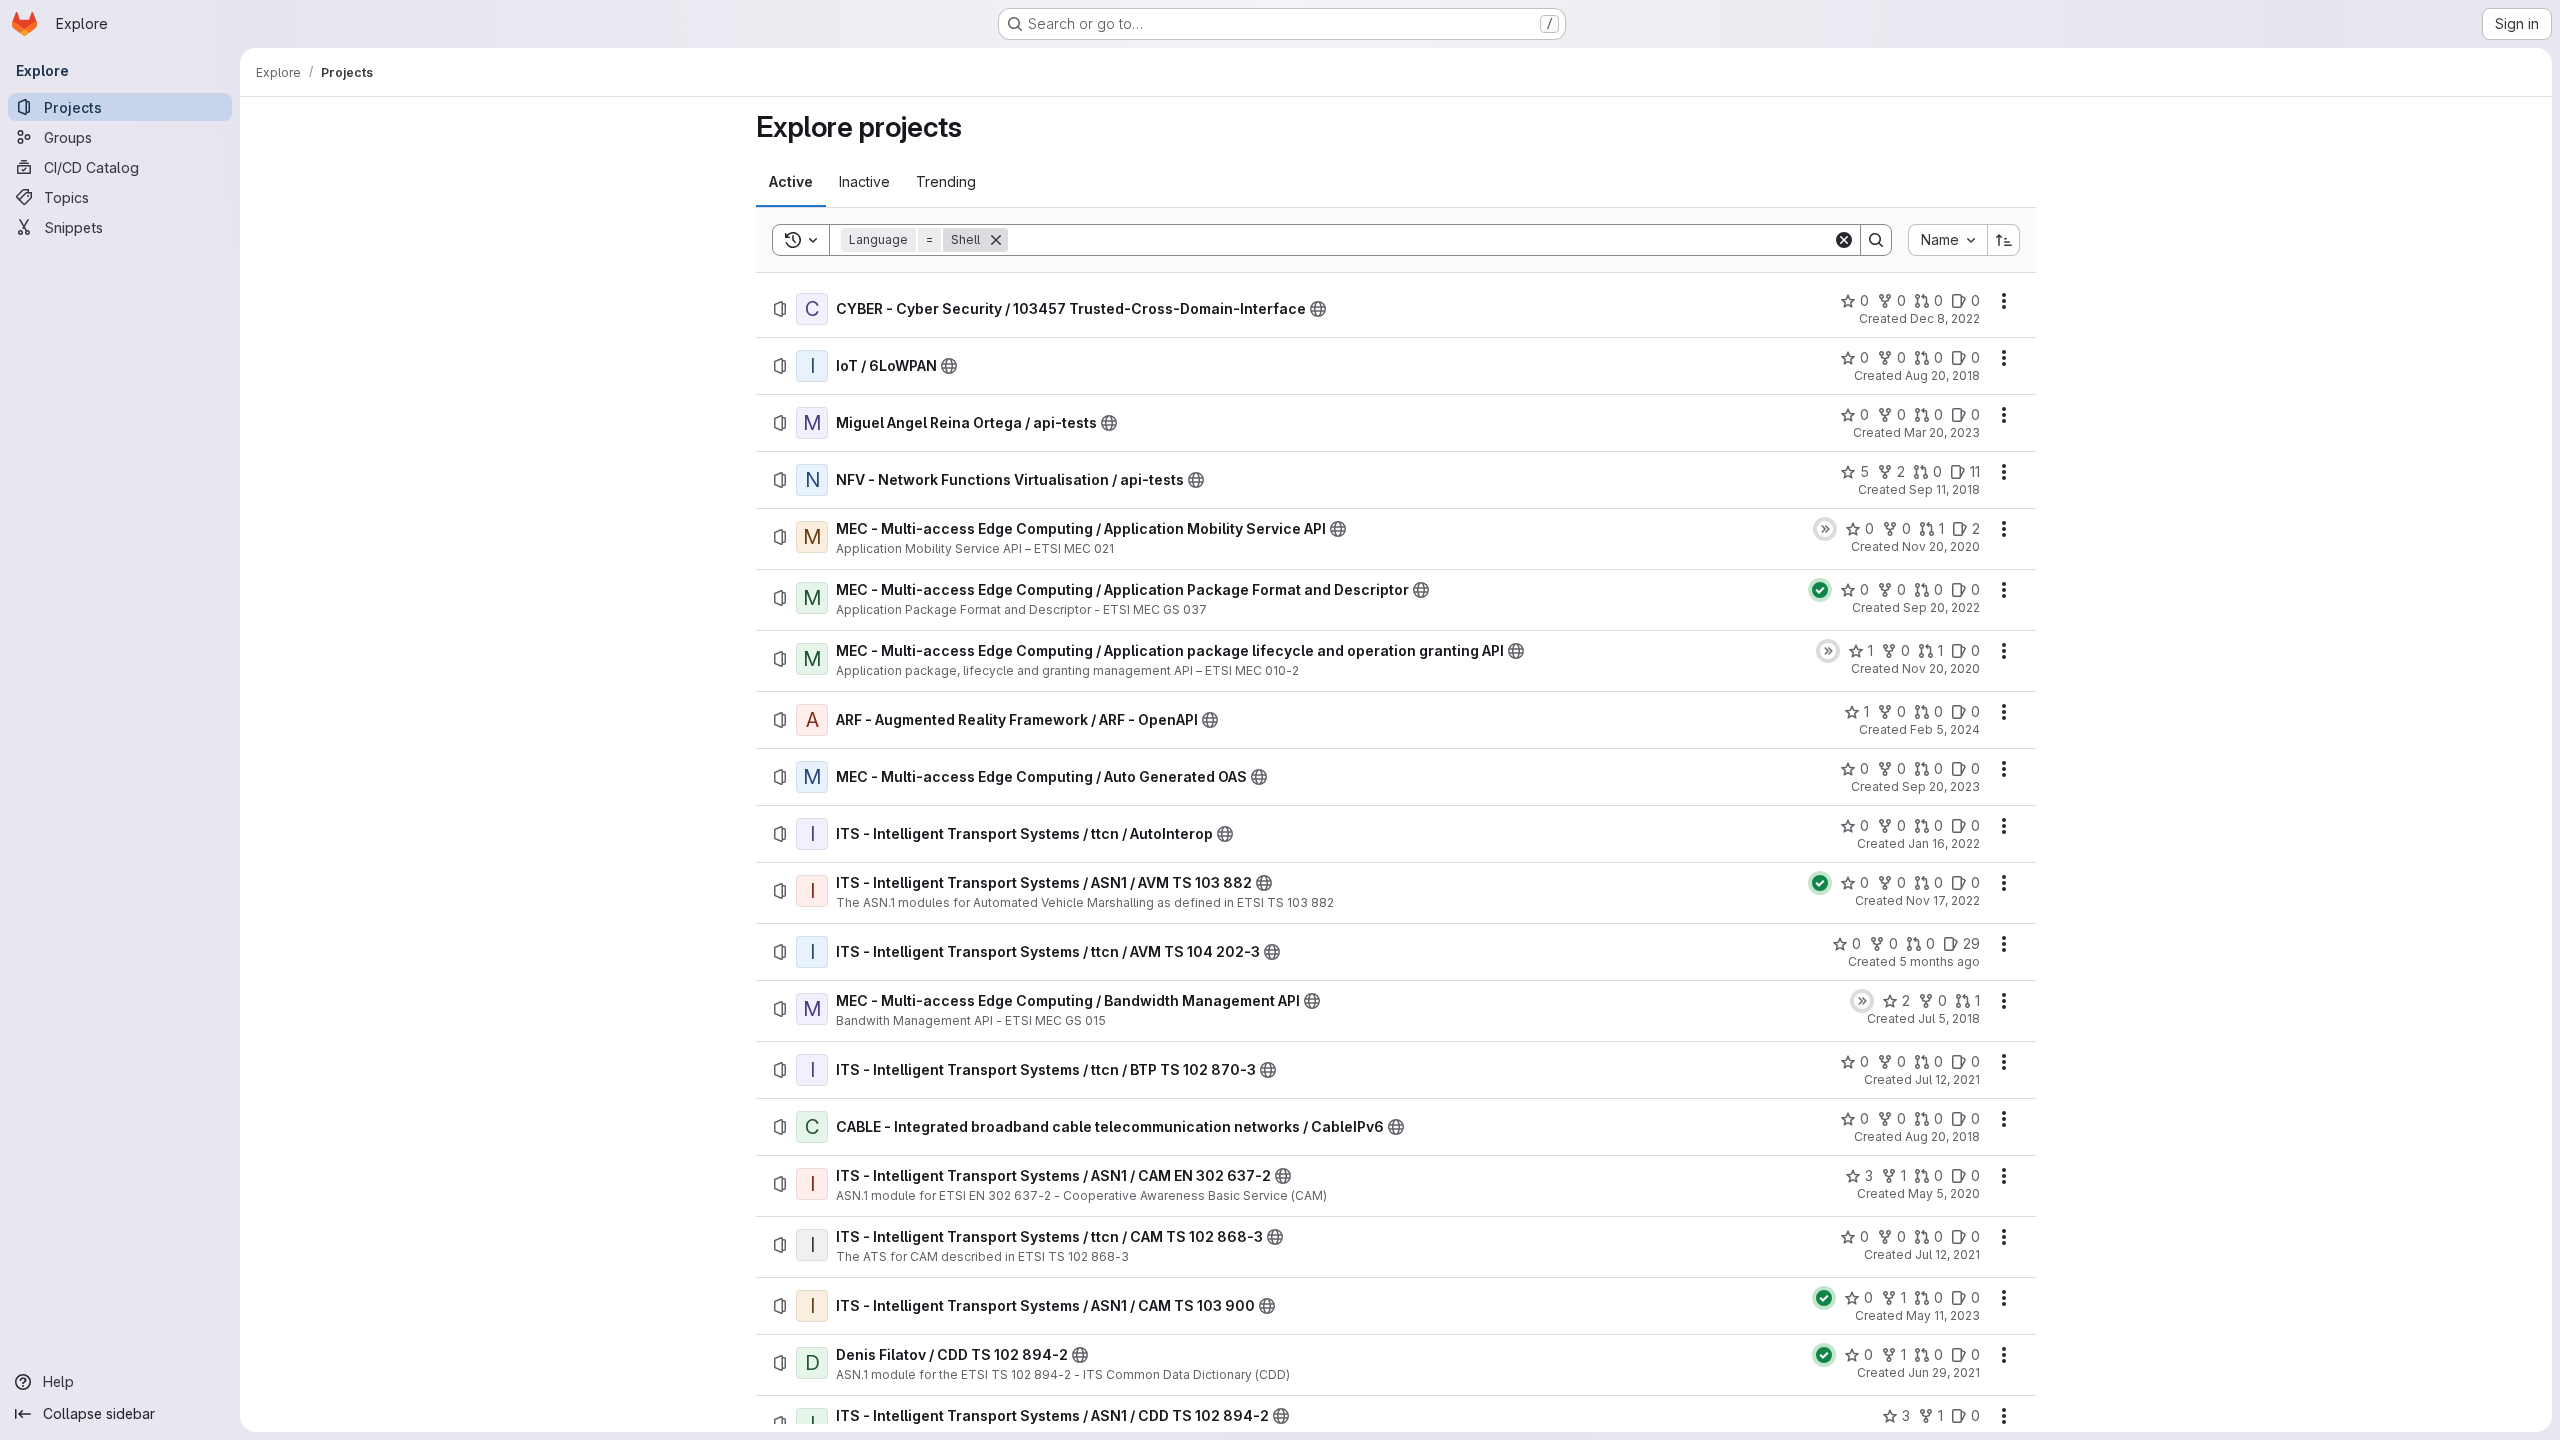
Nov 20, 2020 (1941, 546)
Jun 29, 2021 (1944, 1372)
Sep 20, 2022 (1941, 607)
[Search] (1876, 240)
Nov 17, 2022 (1943, 900)
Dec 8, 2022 (1945, 318)
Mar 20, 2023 (1942, 432)
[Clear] (1844, 240)
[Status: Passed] (1820, 590)
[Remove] (996, 240)
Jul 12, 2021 (1947, 1079)
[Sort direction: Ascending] (2004, 240)
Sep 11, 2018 (1944, 489)
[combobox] (1947, 240)
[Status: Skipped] (1825, 529)
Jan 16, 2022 (1944, 843)
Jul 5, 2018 (1949, 1018)
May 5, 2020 (1944, 1193)
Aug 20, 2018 (1942, 375)
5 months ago (1939, 961)
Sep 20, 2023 (1941, 786)
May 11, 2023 (1943, 1315)
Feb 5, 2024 (1945, 729)
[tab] (791, 182)
